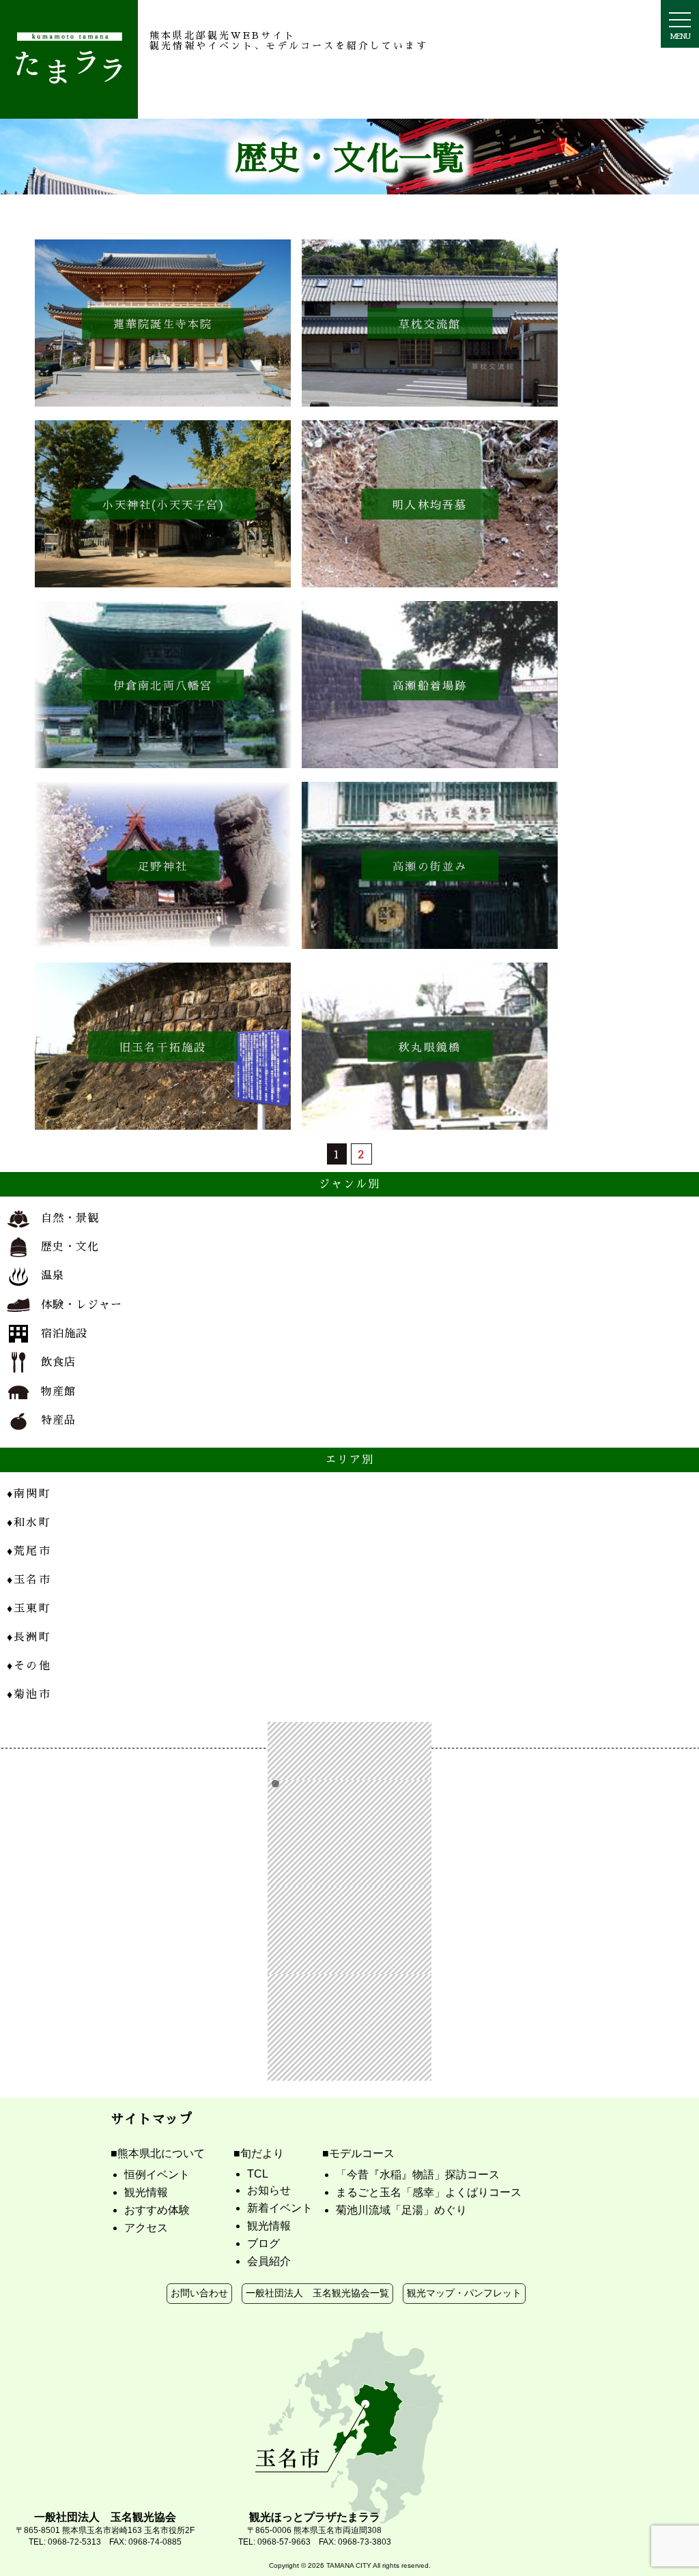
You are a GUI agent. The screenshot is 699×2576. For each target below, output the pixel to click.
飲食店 (58, 1361)
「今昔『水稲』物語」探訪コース (418, 2175)
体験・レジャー (82, 1304)
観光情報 (146, 2192)
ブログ (263, 2243)
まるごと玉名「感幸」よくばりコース (429, 2192)
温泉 (53, 1275)
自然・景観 (70, 1217)
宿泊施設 (64, 1333)
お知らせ (269, 2190)
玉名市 (29, 1579)
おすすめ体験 (157, 2210)
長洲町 (29, 1636)
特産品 (58, 1419)
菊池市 (29, 1694)
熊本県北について (161, 2153)
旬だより (262, 2153)
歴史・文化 (70, 1246)
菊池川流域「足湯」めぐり (401, 2210)
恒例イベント (157, 2175)
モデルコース (362, 2153)
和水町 (29, 1522)
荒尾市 (29, 1550)
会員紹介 (269, 2261)
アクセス (146, 2228)
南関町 (29, 1493)
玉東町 (29, 1608)
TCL (258, 2174)
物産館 (58, 1391)
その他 (29, 1665)
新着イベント (280, 2208)
